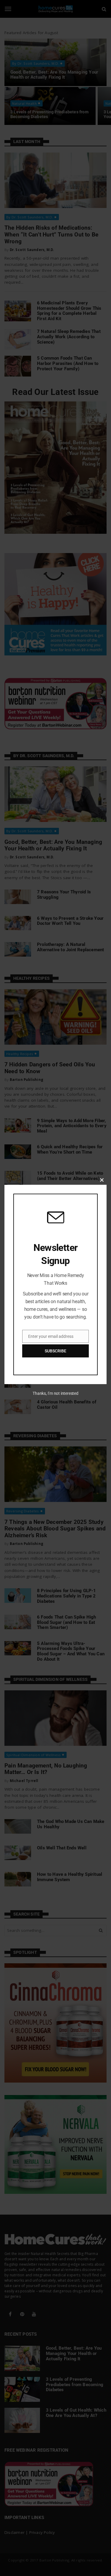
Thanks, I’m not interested (55, 1393)
